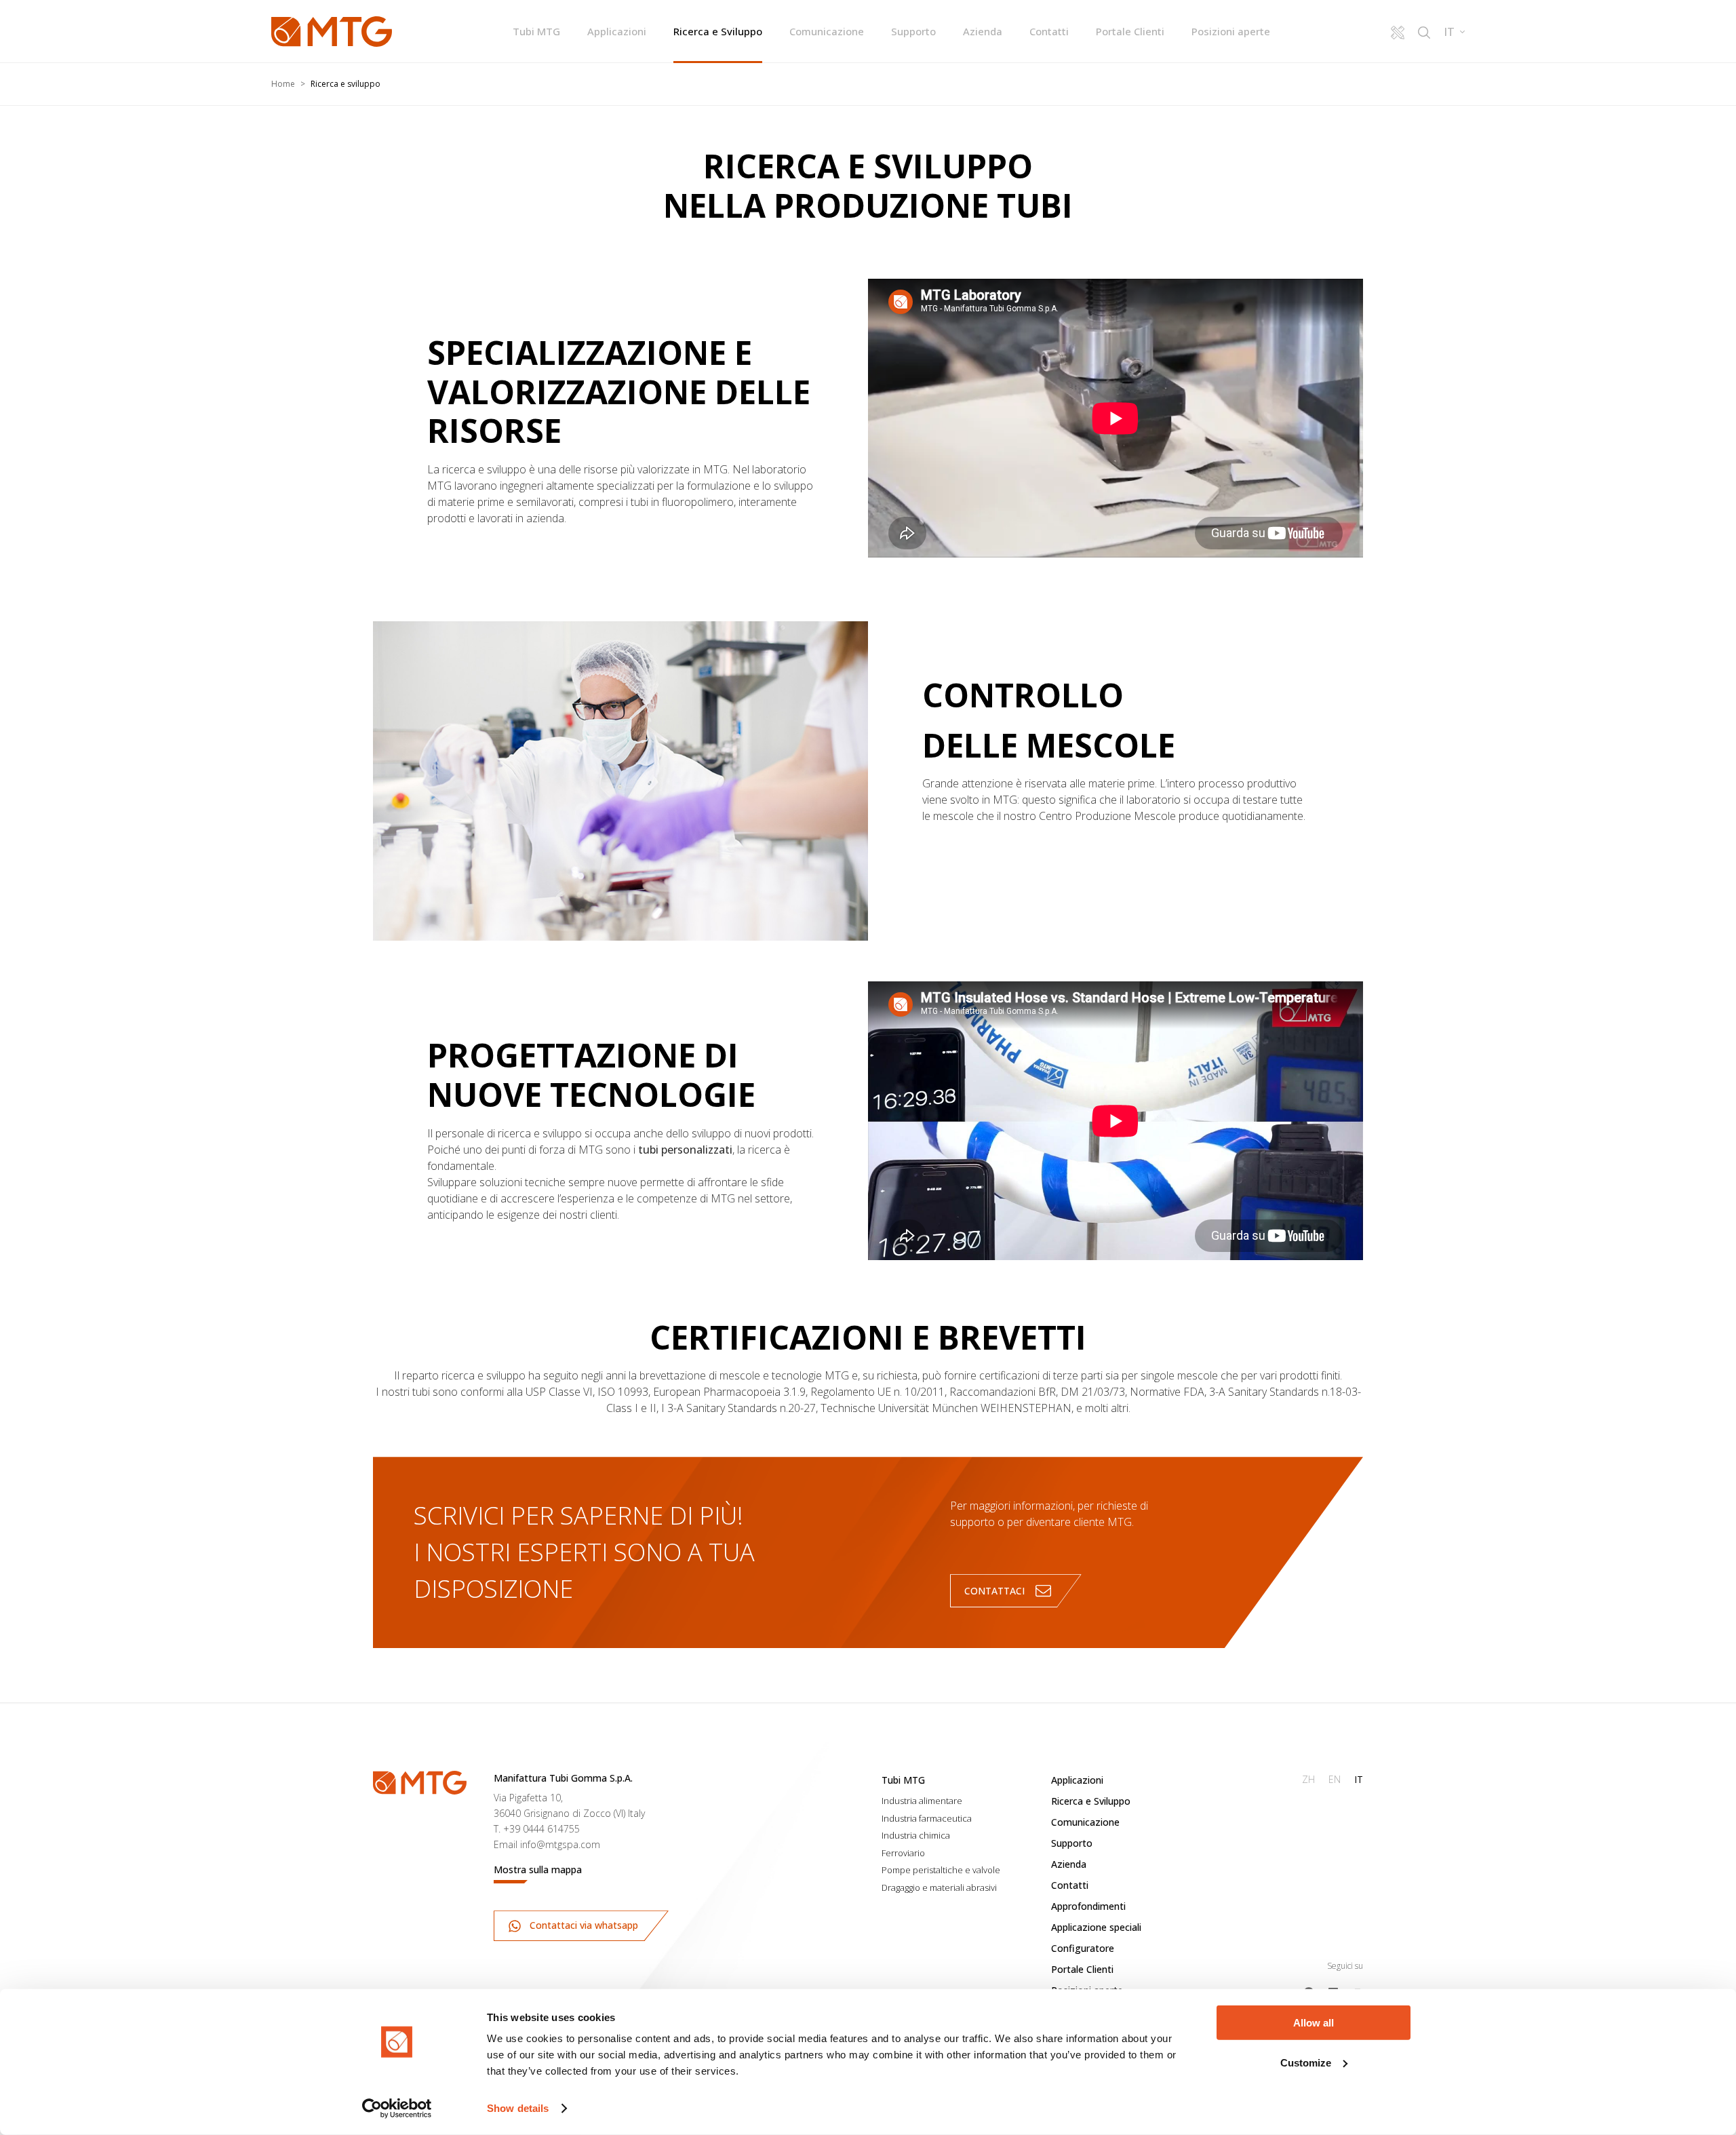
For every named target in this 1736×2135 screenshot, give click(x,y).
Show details (518, 2108)
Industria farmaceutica (927, 1818)
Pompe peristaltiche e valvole (941, 1870)
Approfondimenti (1088, 1906)
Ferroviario (903, 1853)
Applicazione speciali (1096, 1927)
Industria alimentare (922, 1801)
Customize (1306, 2062)
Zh (1308, 1779)
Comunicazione (827, 31)
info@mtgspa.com (560, 1844)
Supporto (913, 31)
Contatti (1049, 31)
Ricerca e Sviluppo (718, 31)
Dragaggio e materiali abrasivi (939, 1887)
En (1335, 1779)
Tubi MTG (536, 31)
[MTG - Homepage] (332, 32)
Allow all (1314, 2023)
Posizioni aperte (1231, 31)
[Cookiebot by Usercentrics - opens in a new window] (397, 2109)
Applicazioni (617, 31)
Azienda (983, 31)
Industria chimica (916, 1835)
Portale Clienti (1130, 31)
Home (283, 84)
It (1359, 1779)
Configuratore (1083, 1948)
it (1449, 32)
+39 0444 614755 (541, 1829)
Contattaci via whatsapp (583, 1925)
